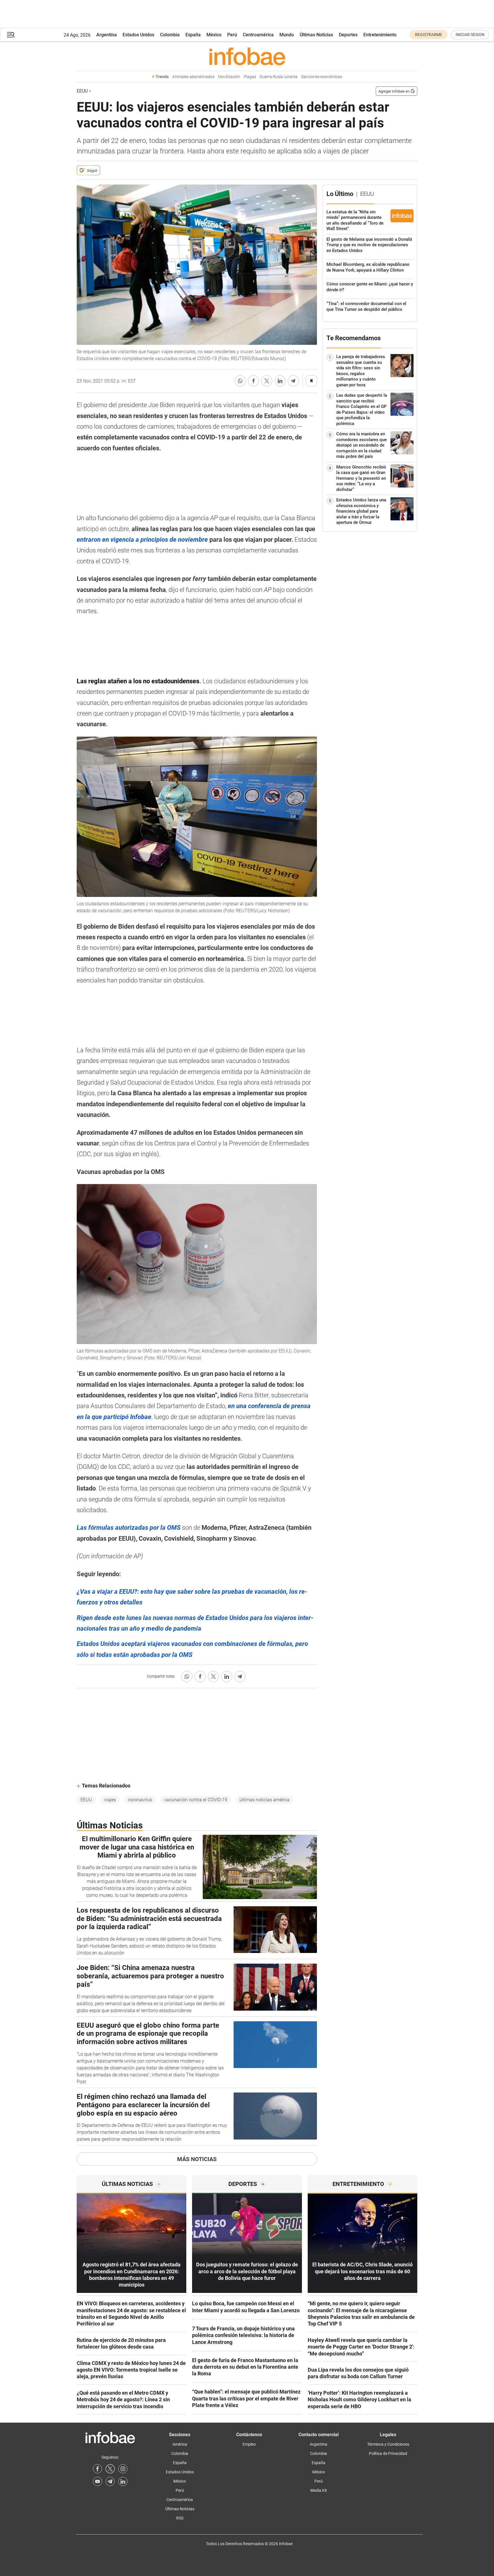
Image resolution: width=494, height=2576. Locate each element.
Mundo (287, 35)
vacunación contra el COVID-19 (196, 1800)
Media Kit (319, 2490)
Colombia (170, 35)
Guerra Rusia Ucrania (279, 77)
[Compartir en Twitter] (267, 381)
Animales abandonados (193, 77)
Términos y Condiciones (388, 2444)
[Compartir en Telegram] (293, 381)
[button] (11, 35)
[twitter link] (110, 2469)
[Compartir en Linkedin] (280, 381)
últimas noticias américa (264, 1800)
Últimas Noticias (316, 35)
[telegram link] (110, 2481)
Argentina (107, 35)
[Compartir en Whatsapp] (240, 381)
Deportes (348, 35)
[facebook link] (97, 2469)
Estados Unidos (138, 35)
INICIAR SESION (470, 35)
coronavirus (140, 1800)
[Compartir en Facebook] (253, 381)
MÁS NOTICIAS (197, 2159)
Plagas (250, 77)
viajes (110, 1800)
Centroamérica (258, 35)
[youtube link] (97, 2481)
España (193, 35)
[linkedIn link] (123, 2481)
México (214, 35)
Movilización (229, 77)
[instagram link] (123, 2469)
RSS (180, 2518)
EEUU (82, 91)
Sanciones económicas (322, 77)
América (180, 2444)
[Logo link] (247, 56)
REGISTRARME (429, 35)
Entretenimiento (380, 35)
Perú (232, 35)
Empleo (249, 2444)
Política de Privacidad (388, 2453)
